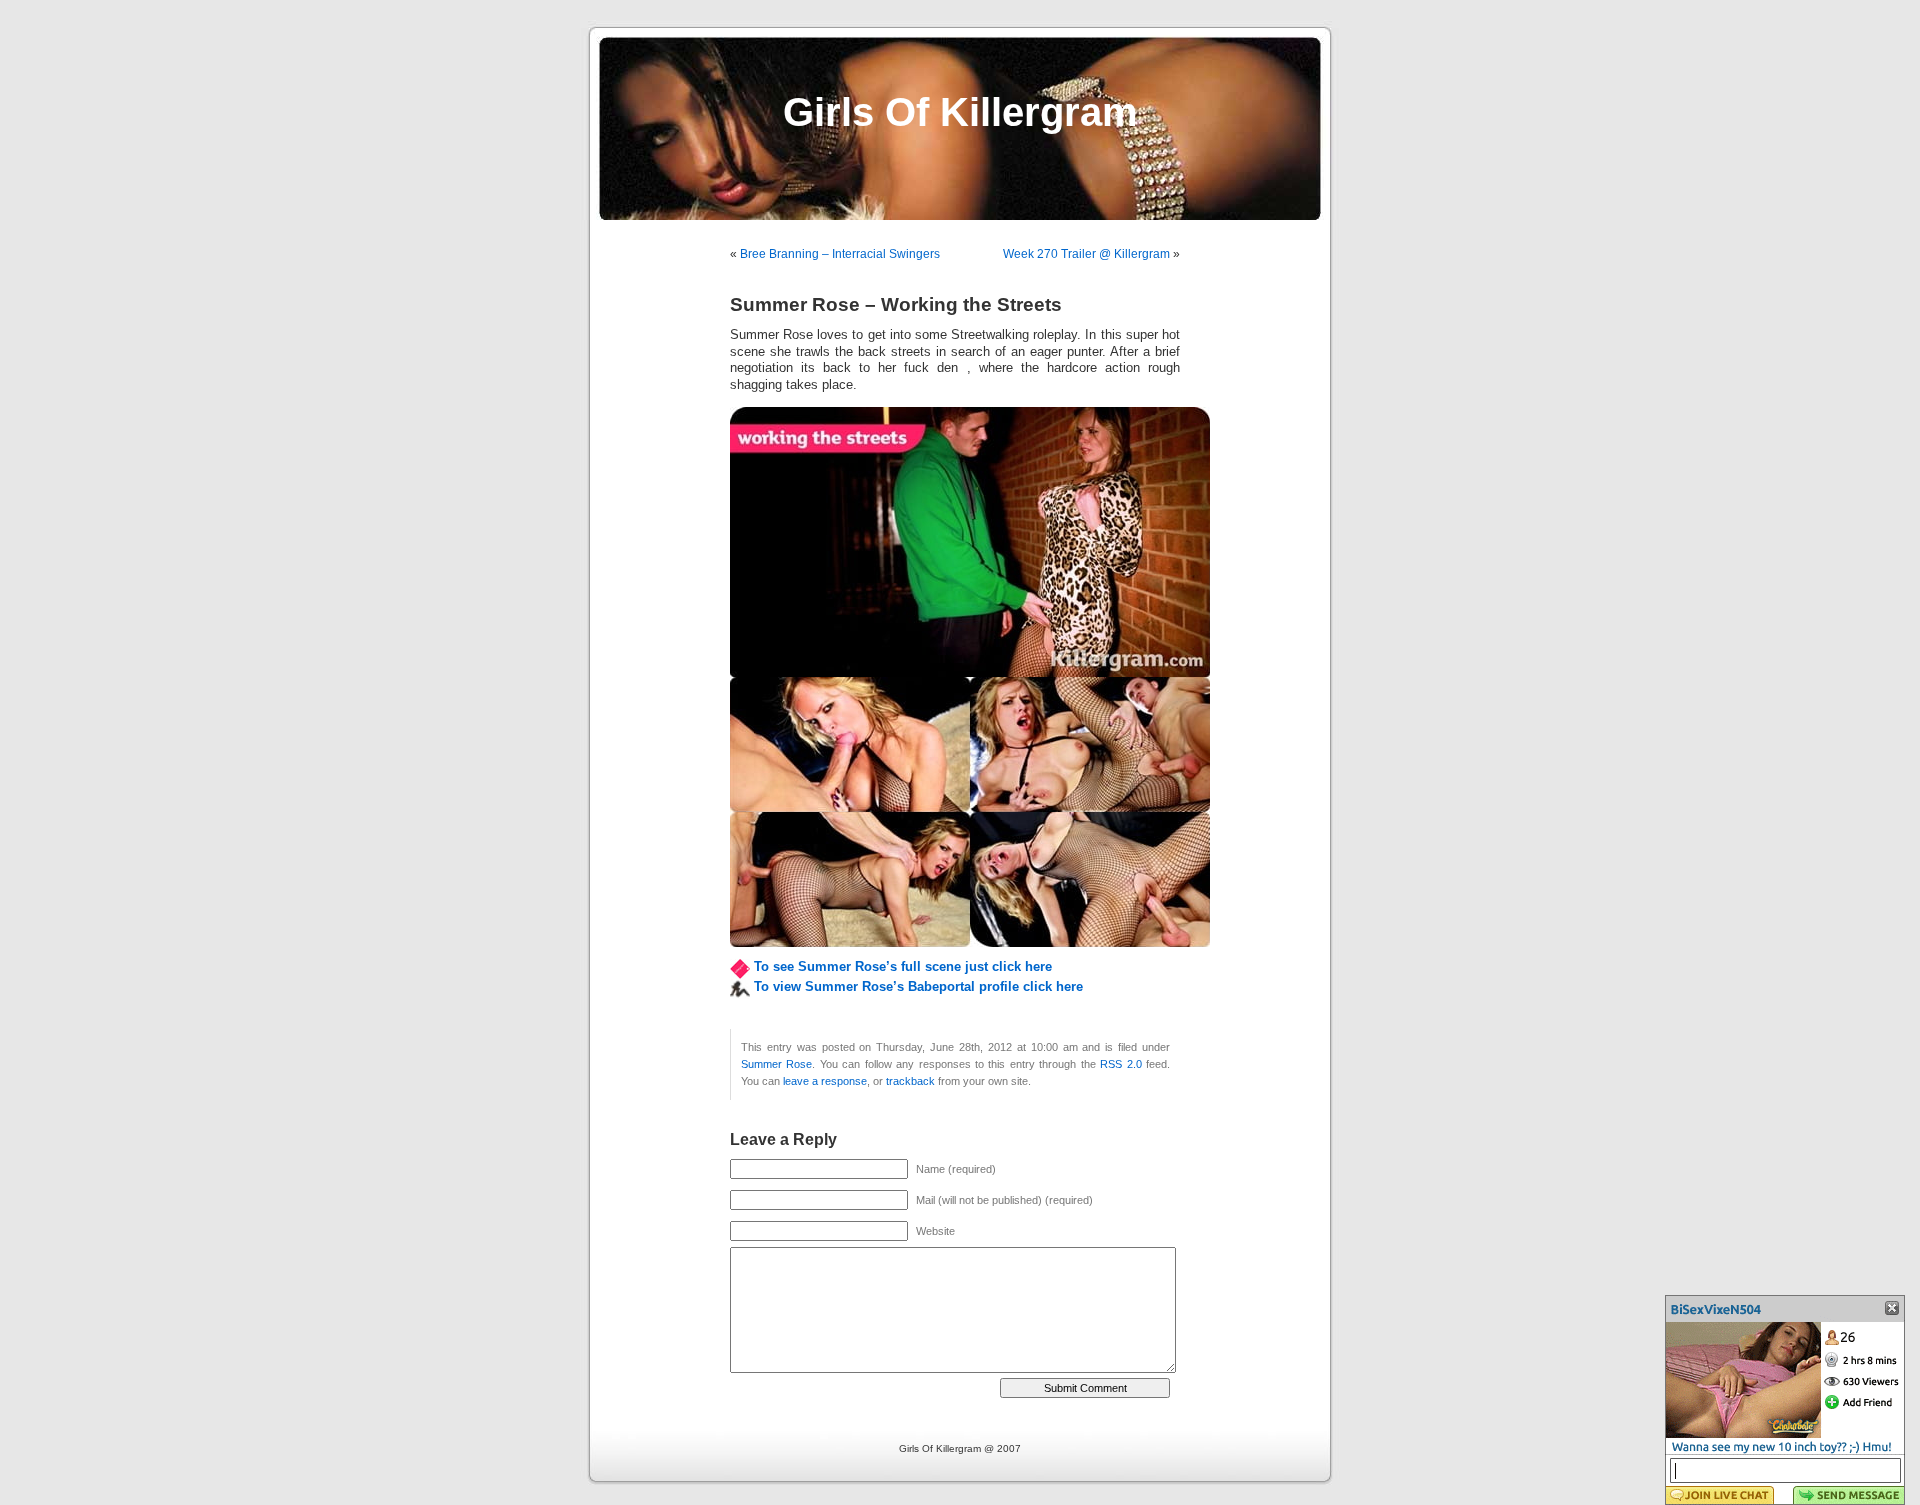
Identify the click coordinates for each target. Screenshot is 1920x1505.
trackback (910, 1081)
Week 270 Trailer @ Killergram (1086, 254)
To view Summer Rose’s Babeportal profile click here (918, 987)
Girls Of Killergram (960, 112)
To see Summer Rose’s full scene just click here (903, 967)
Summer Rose (776, 1064)
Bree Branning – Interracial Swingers (840, 254)
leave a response (825, 1081)
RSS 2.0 (1120, 1064)
